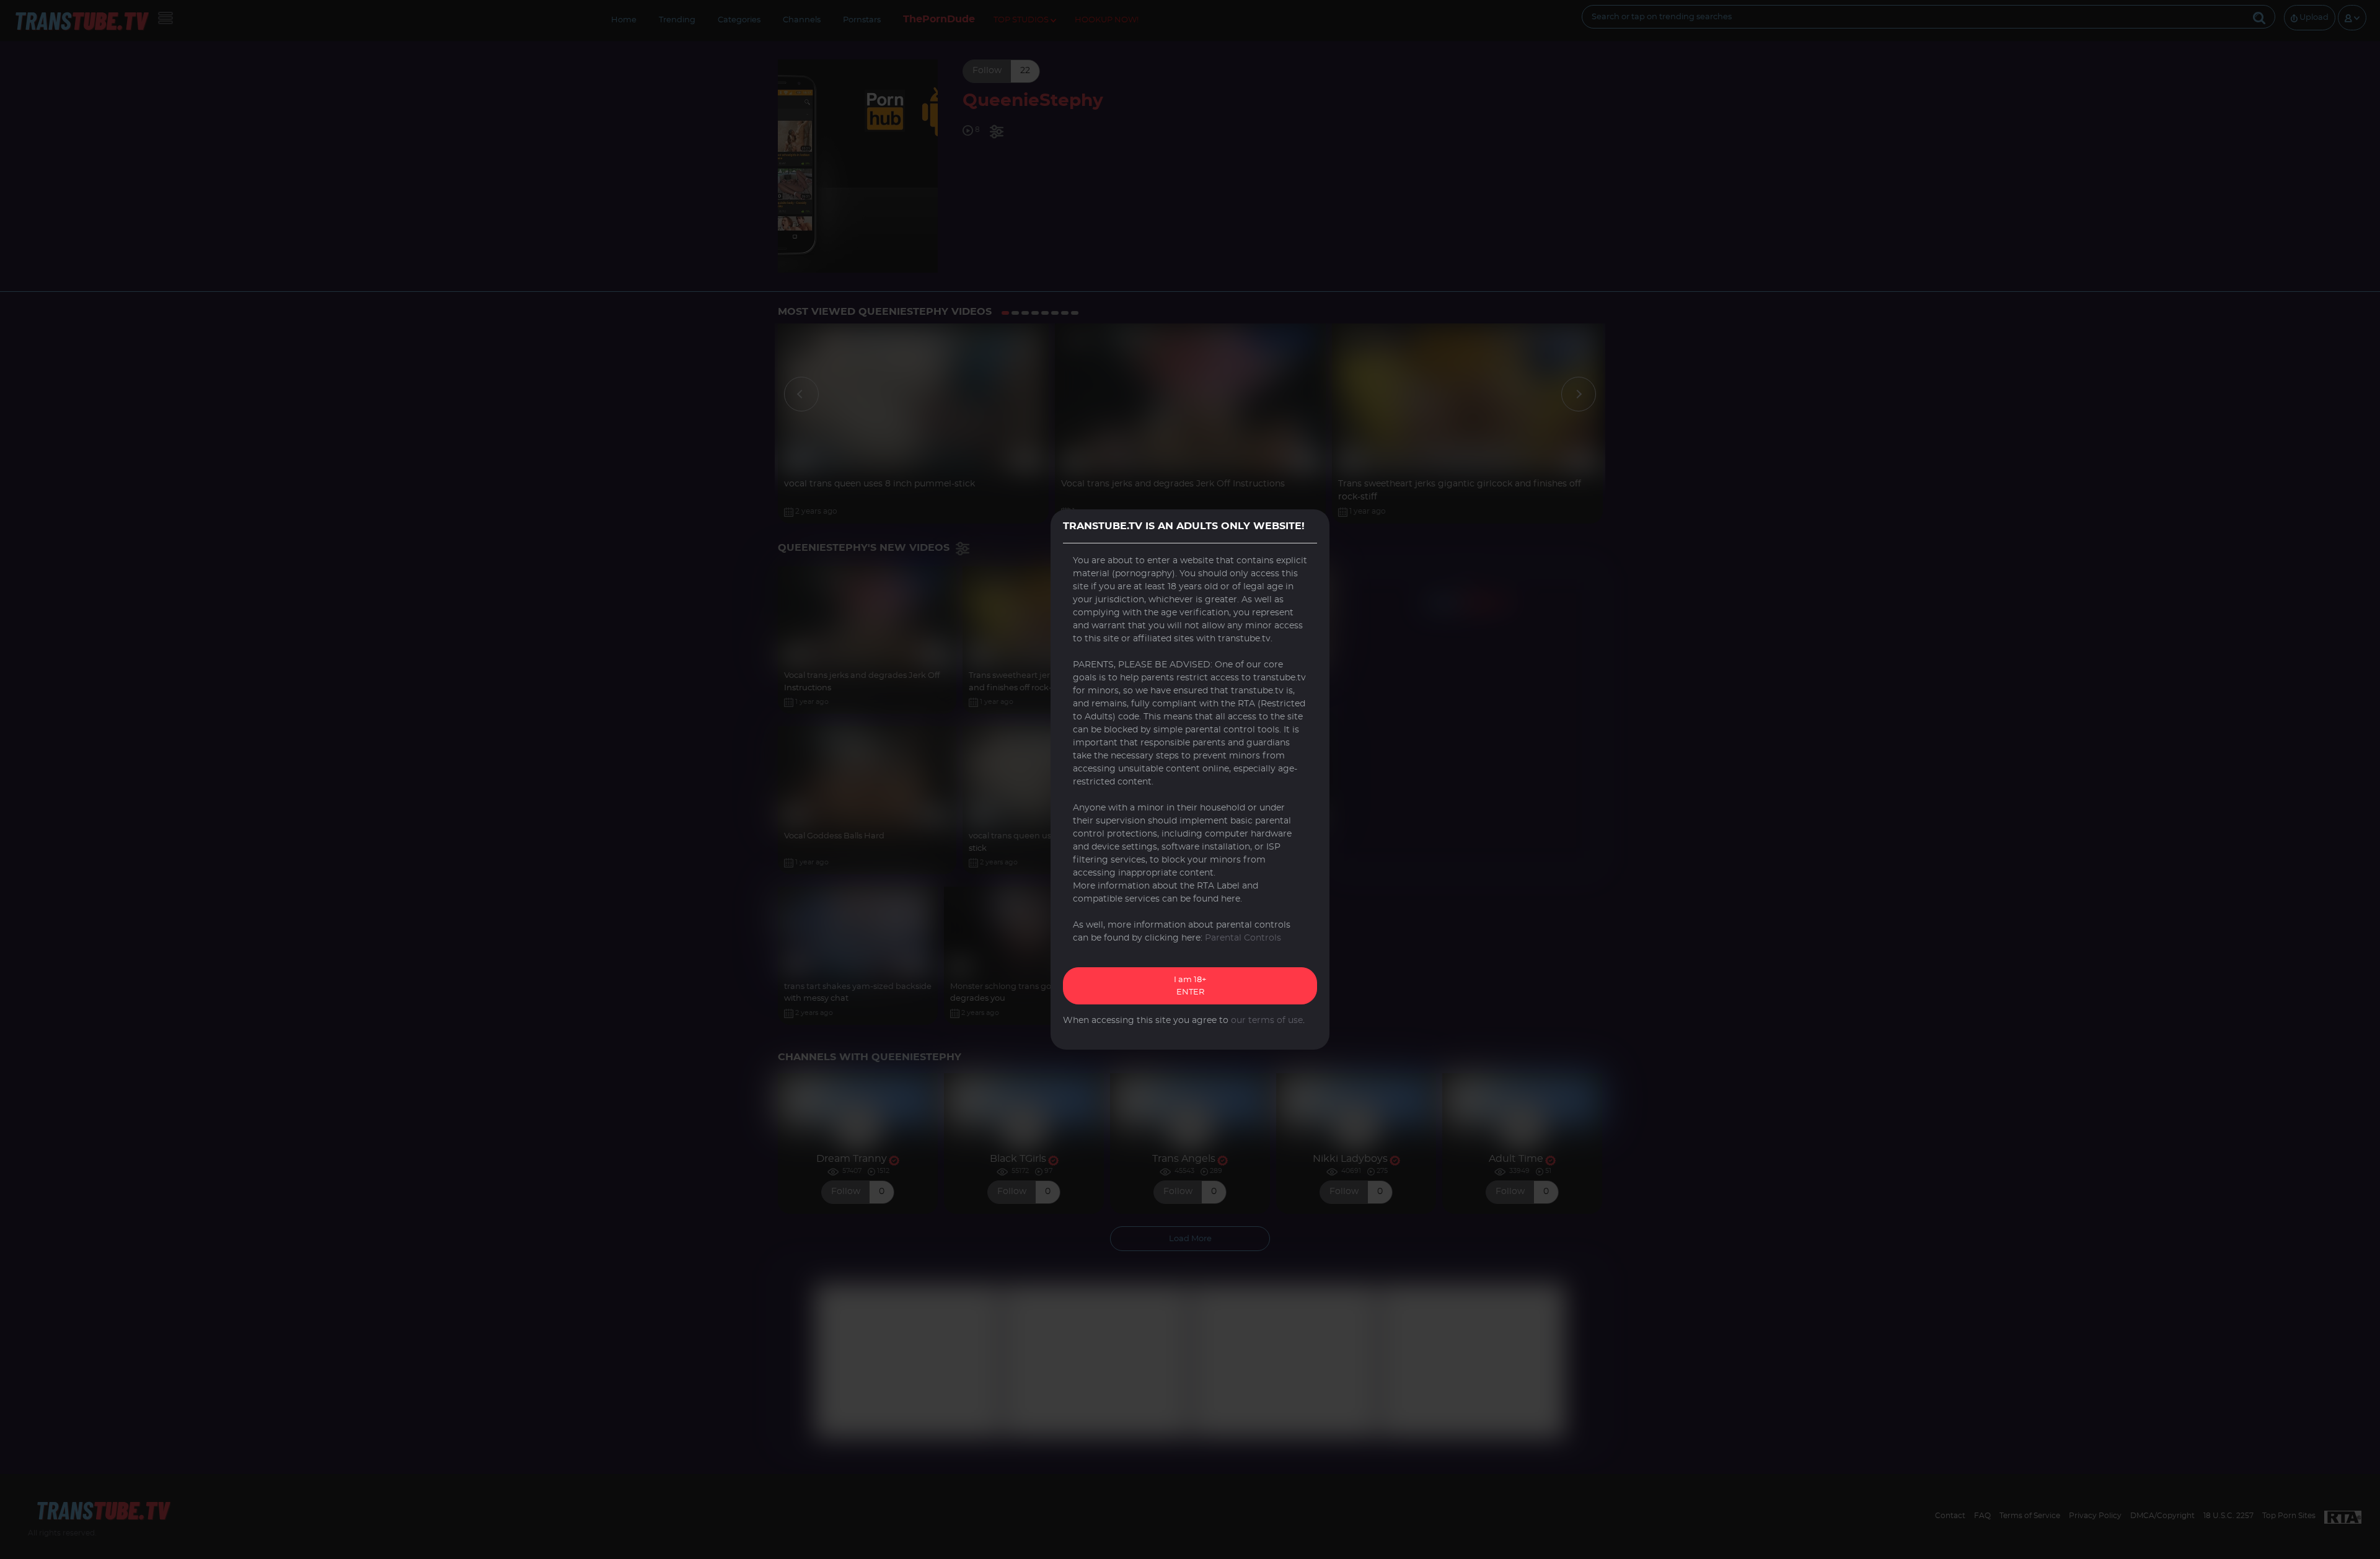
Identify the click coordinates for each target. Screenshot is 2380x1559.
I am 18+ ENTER (1190, 986)
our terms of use (1267, 1021)
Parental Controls (1243, 938)
